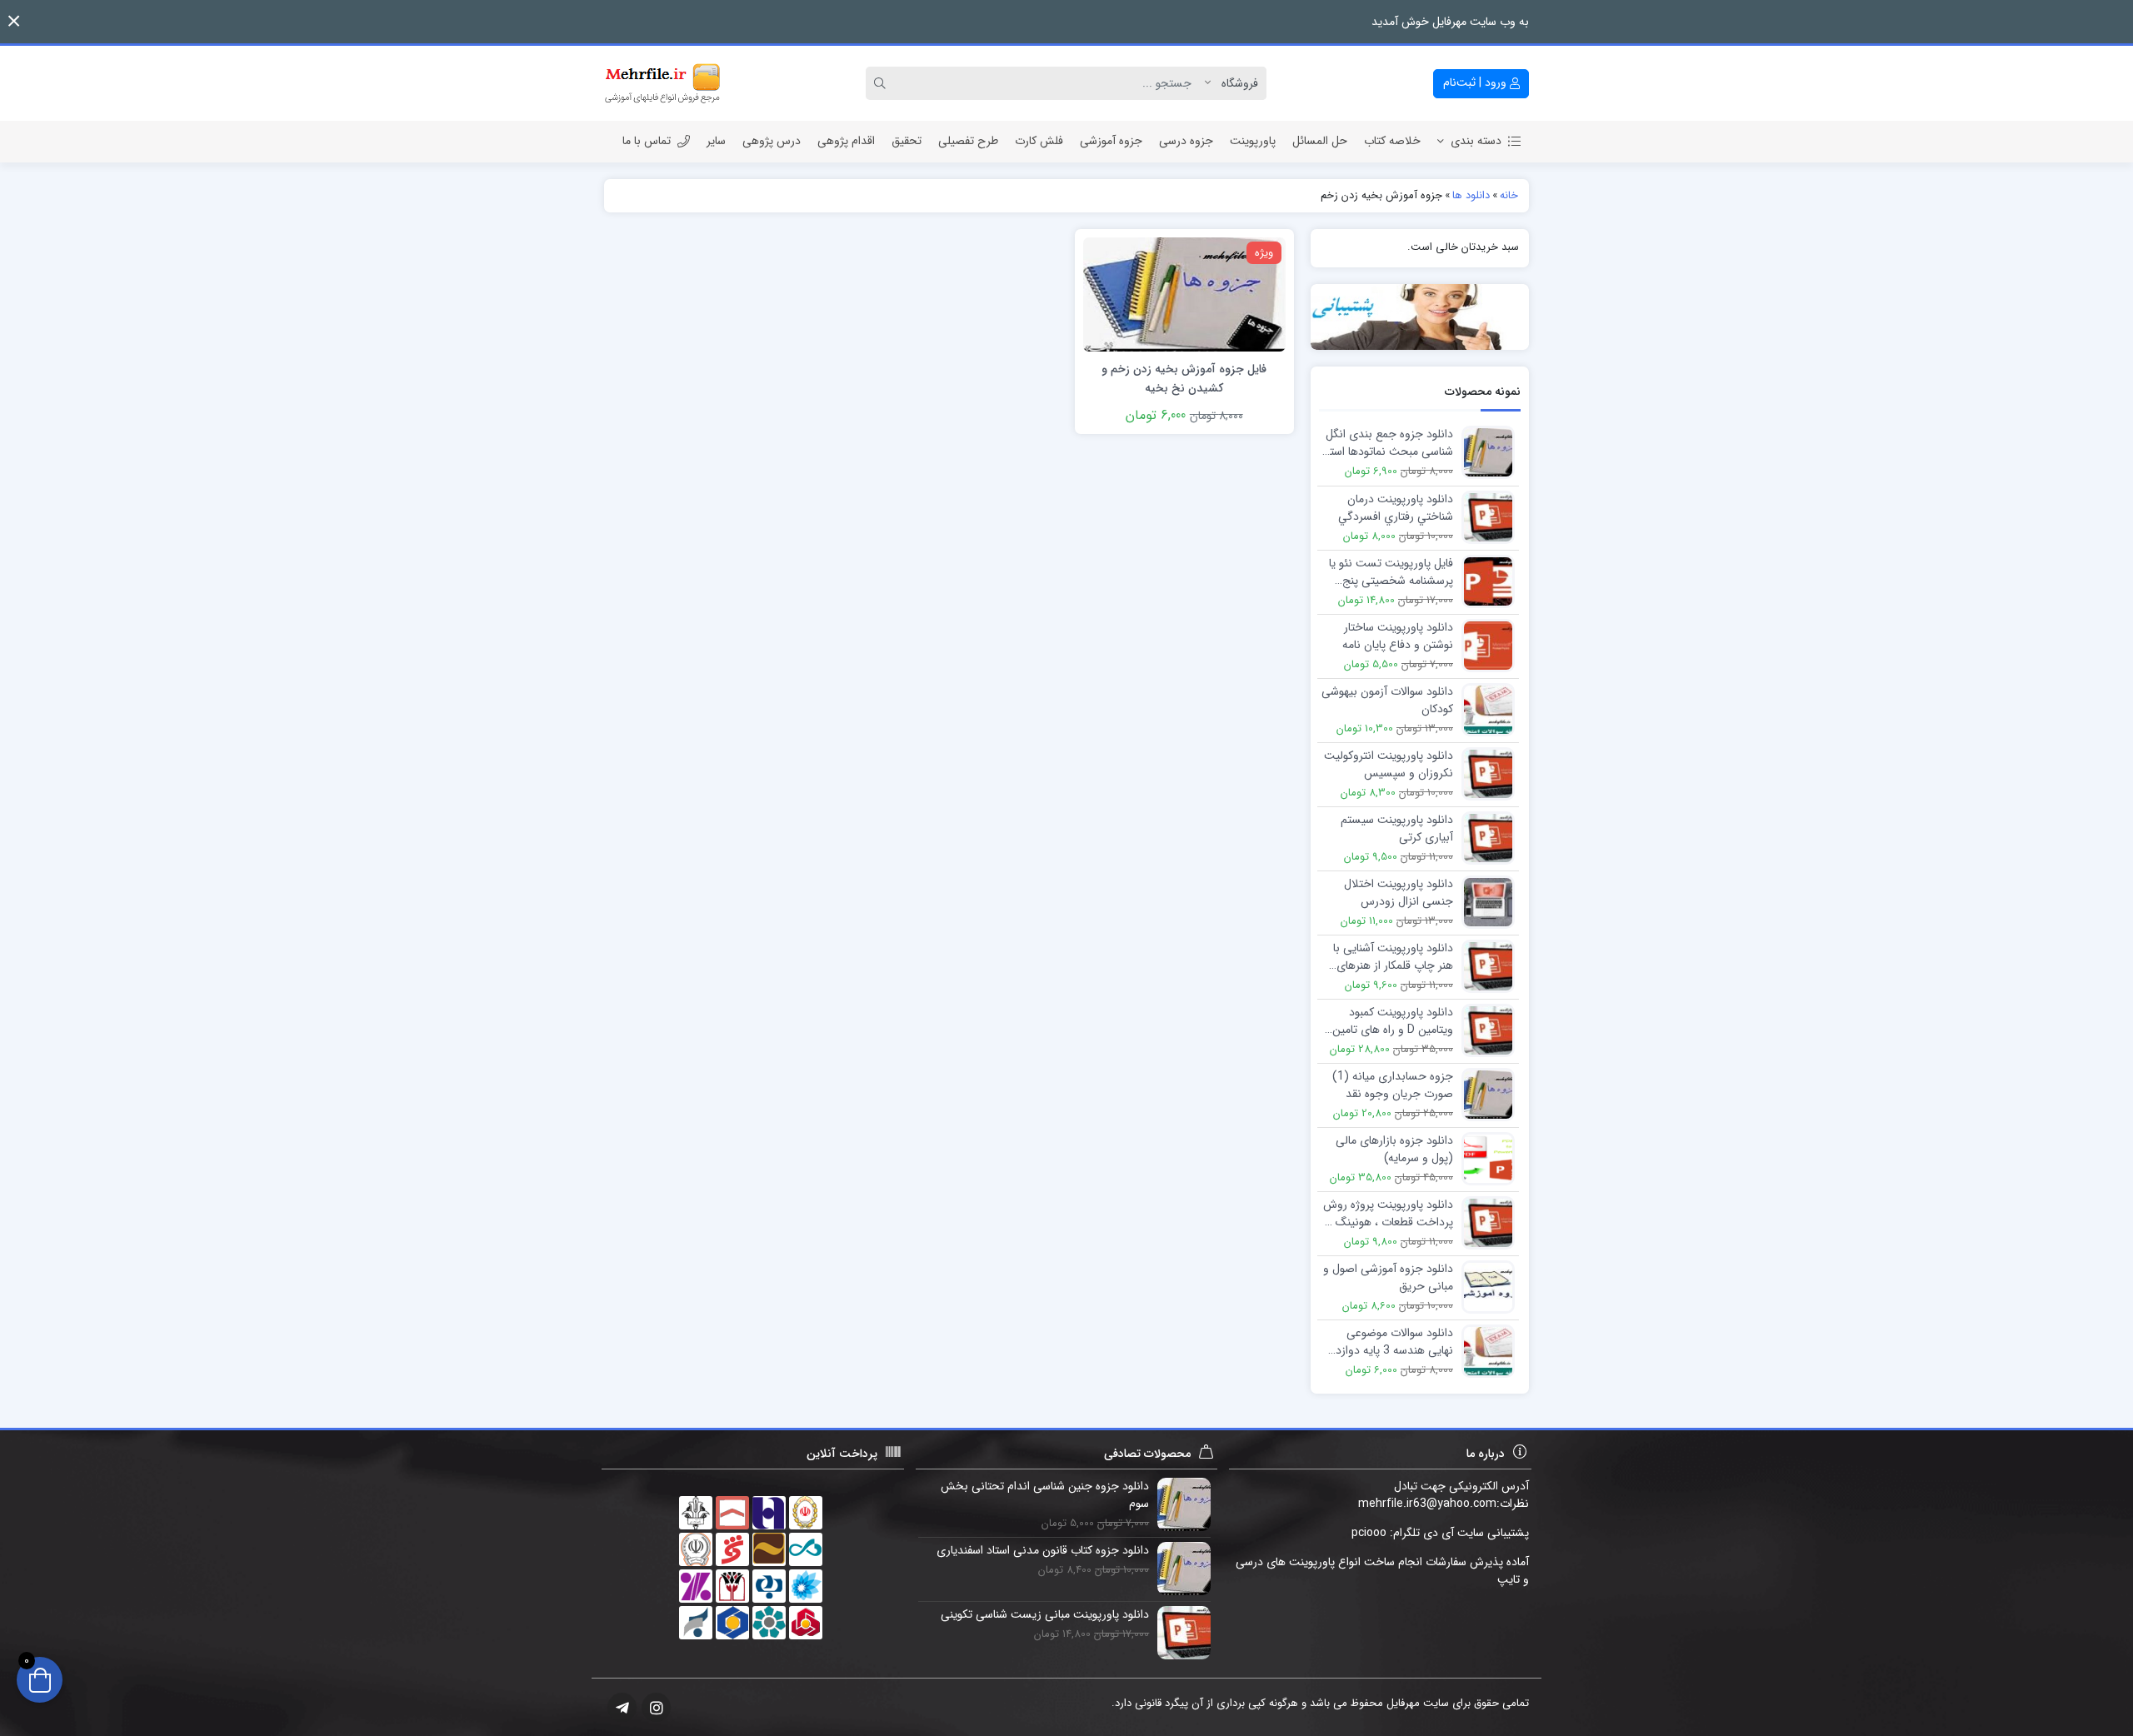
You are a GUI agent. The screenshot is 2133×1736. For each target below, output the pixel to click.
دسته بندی (1476, 141)
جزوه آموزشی (1111, 141)
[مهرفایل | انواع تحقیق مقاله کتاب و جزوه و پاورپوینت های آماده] (662, 83)
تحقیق (907, 141)
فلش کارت (1039, 141)
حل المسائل (1320, 141)
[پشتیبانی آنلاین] (1420, 317)
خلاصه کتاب (1392, 141)
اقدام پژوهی (846, 141)
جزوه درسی (1186, 141)
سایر (716, 141)
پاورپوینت (1253, 141)
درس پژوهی (772, 141)
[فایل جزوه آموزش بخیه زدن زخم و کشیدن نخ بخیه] (1184, 293)
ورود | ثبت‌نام (1476, 82)
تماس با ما (647, 141)
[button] (14, 21)
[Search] (882, 83)
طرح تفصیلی (968, 141)
